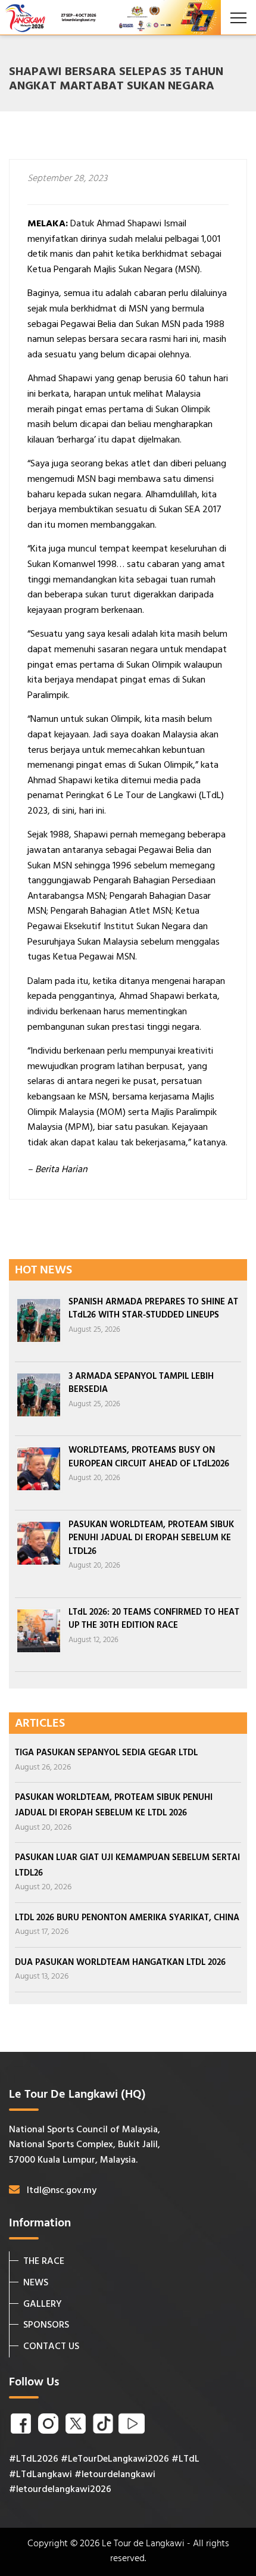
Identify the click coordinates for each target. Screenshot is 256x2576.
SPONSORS (46, 2325)
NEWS (36, 2283)
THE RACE (44, 2262)
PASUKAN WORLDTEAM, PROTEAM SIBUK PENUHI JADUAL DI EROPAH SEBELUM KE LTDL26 (151, 1538)
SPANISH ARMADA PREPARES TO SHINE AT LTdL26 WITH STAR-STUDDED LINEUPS (153, 1309)
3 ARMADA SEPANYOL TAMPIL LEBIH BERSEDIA (141, 1383)
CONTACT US (51, 2347)
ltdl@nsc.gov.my (62, 2191)
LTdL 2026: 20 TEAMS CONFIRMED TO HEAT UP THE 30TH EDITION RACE (154, 1619)
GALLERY (43, 2304)
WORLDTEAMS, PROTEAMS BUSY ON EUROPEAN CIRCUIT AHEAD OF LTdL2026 (149, 1457)
